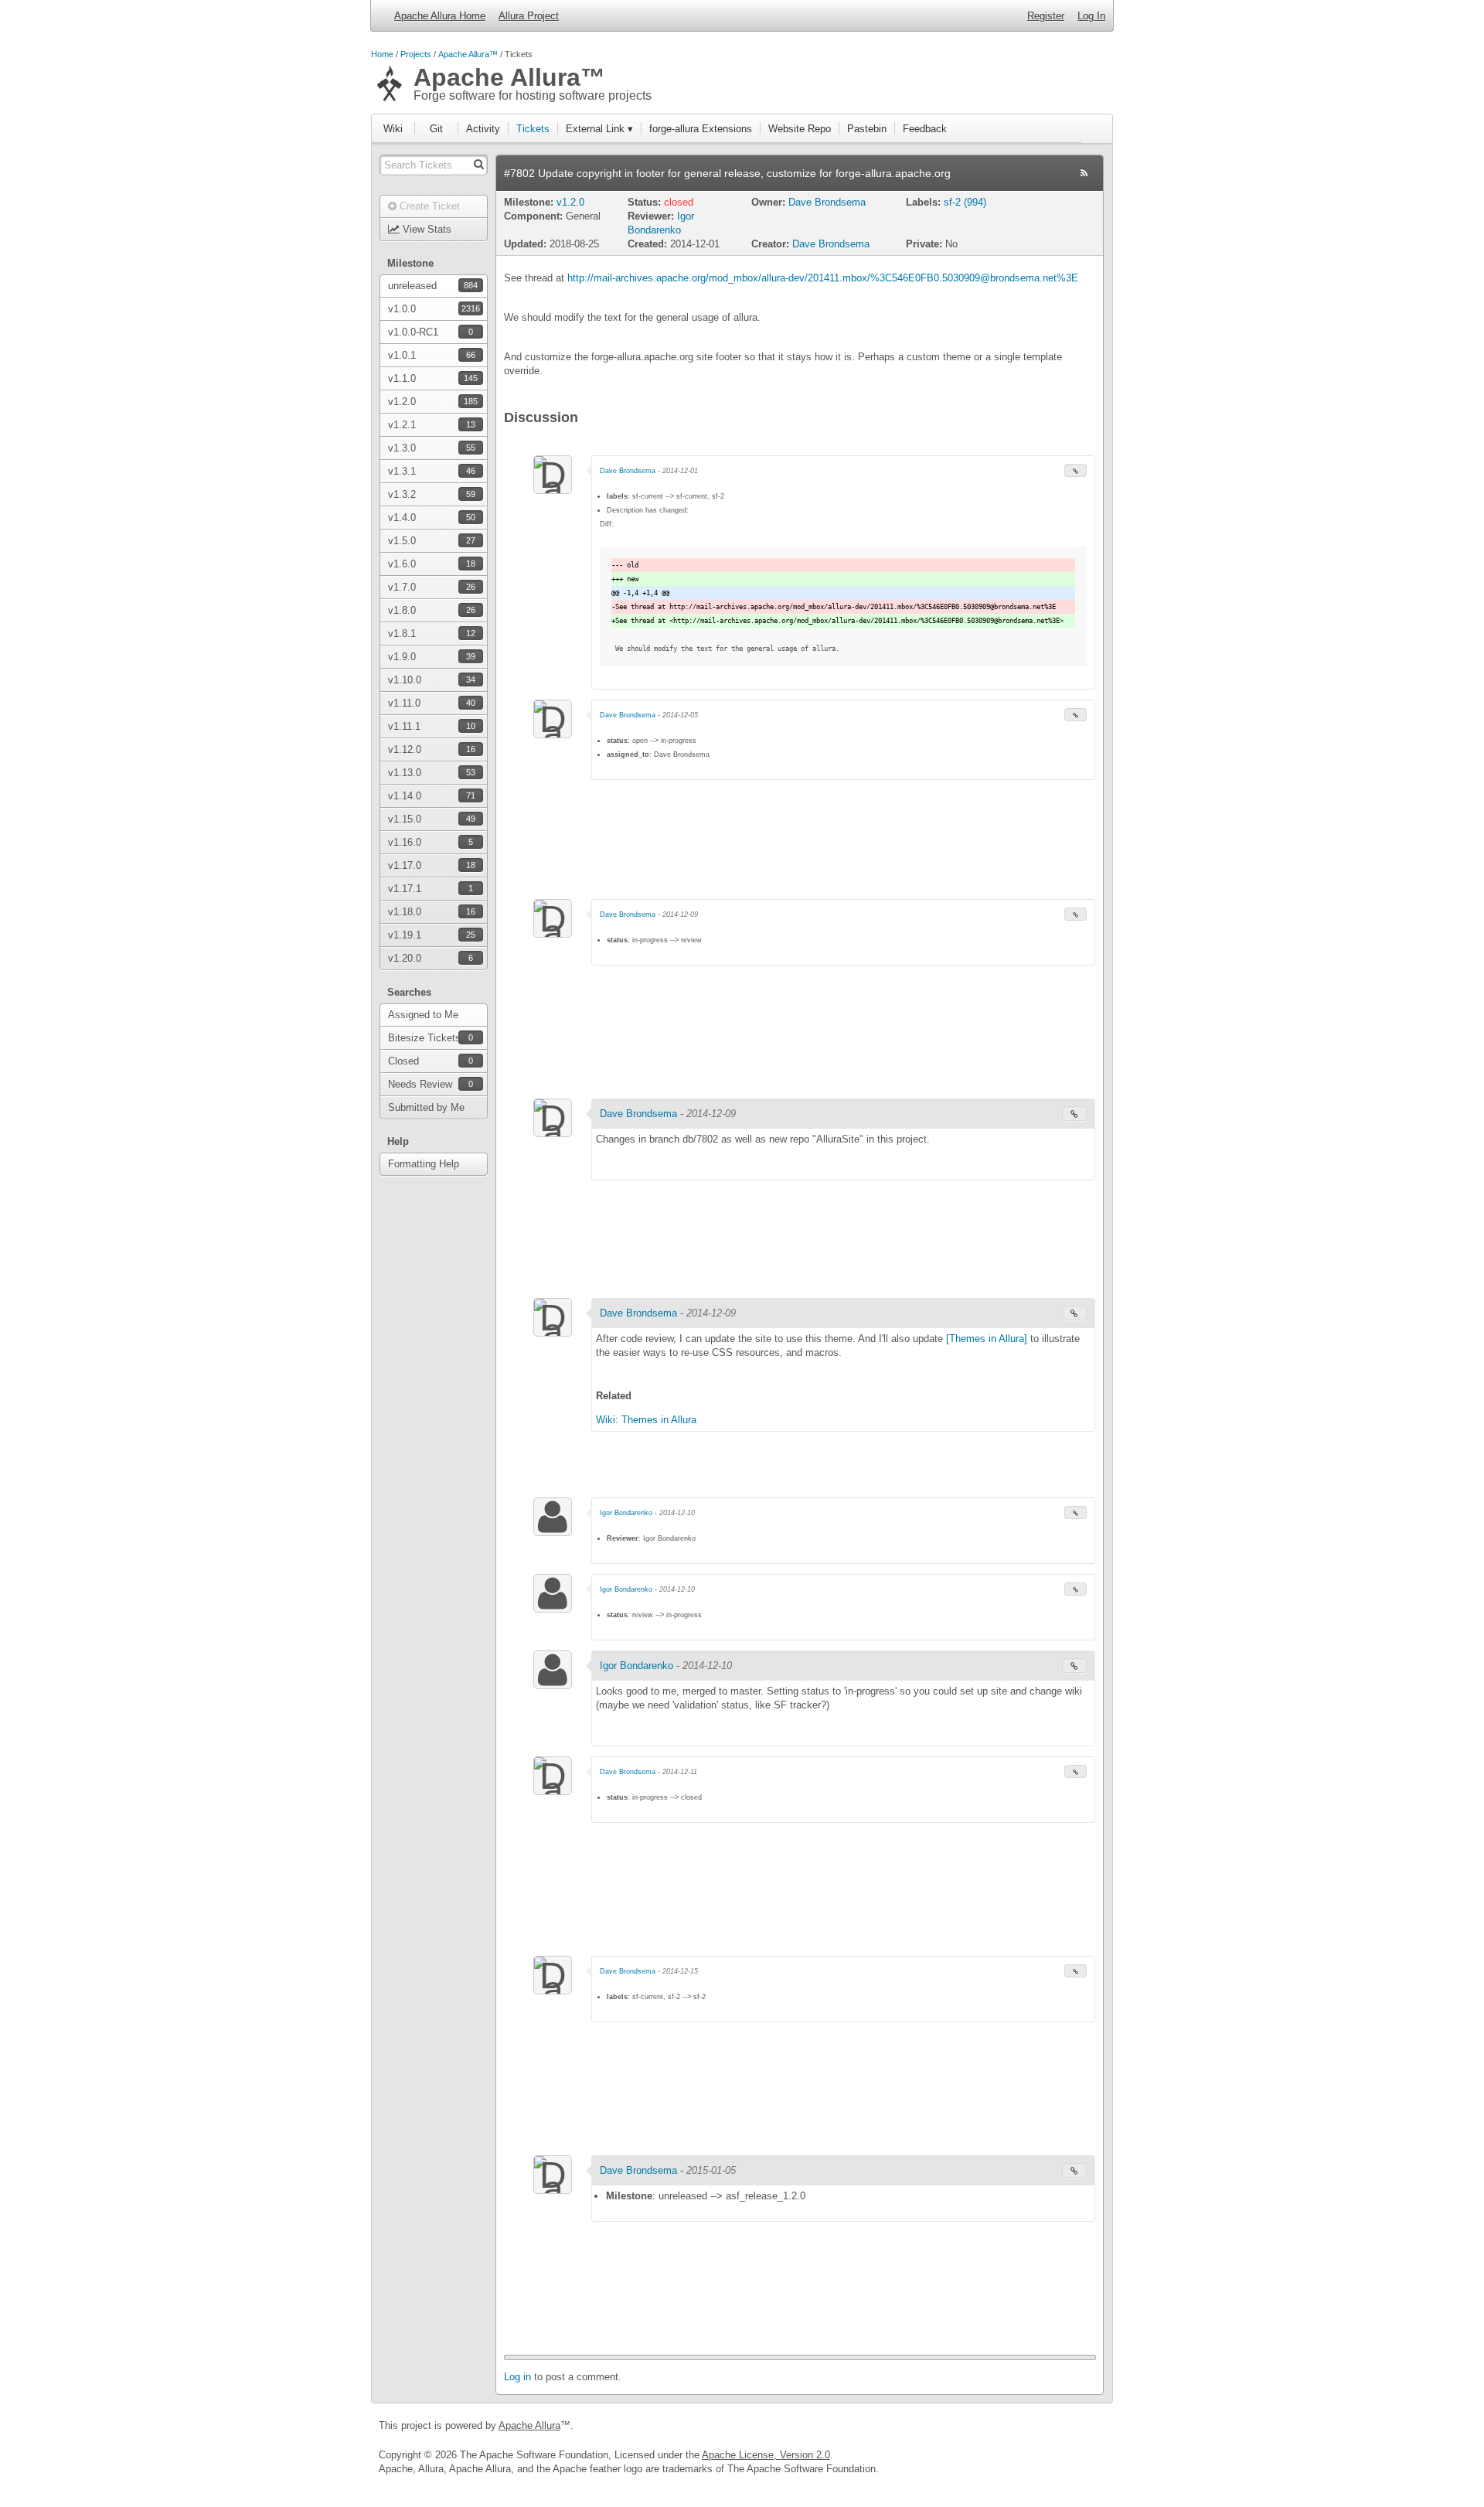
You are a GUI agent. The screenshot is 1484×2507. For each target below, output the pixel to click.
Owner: (770, 202)
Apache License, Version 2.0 (766, 2455)
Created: (647, 244)
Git (436, 129)
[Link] (1076, 470)
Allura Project (529, 16)
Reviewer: (651, 216)
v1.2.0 (570, 202)
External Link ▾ (599, 129)
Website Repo (800, 129)
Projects (416, 54)
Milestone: (530, 202)
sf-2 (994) (965, 202)
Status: (646, 202)
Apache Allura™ (468, 54)
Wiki (393, 129)
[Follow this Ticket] (1084, 173)
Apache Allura (529, 2425)
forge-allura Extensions (701, 129)
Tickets (533, 129)
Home (382, 54)
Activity (483, 129)
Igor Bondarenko (627, 1513)
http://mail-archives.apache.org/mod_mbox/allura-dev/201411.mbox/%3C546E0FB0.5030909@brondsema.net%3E (823, 278)
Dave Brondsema (827, 202)
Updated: (525, 244)
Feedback (925, 129)
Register (1046, 16)
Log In (1091, 16)
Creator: (770, 244)
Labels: (925, 202)
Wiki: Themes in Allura (646, 1420)
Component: (533, 216)
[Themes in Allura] (987, 1339)
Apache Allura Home (440, 16)
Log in (517, 2377)
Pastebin (867, 129)
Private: (924, 244)
